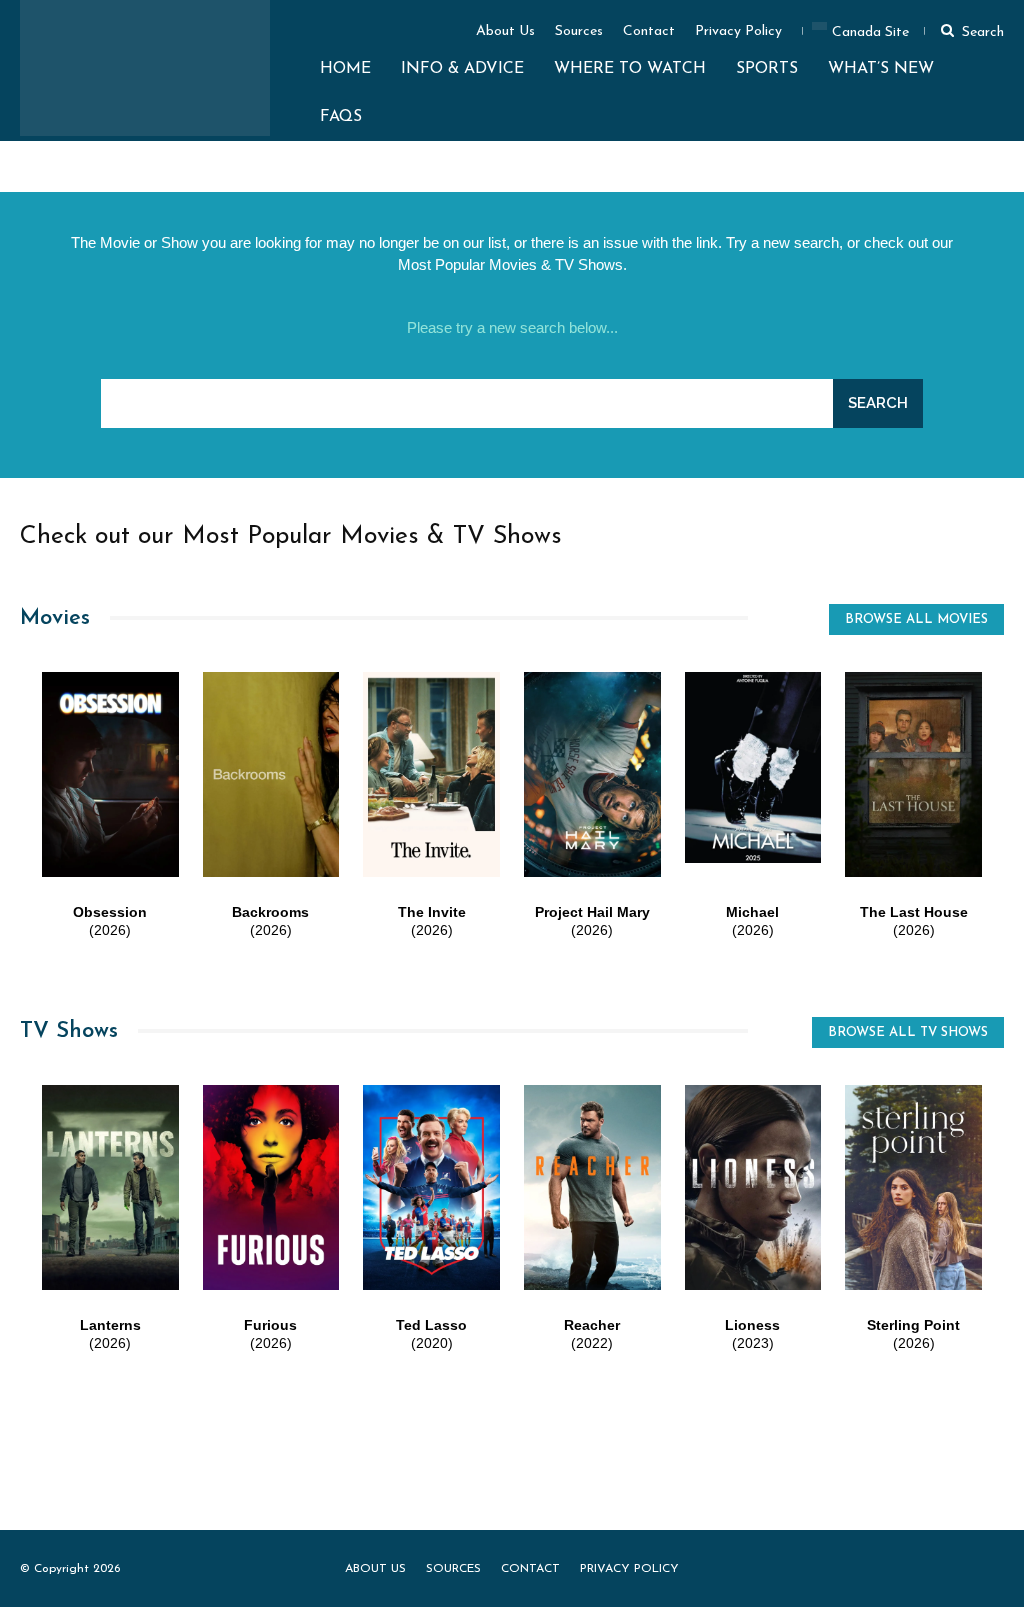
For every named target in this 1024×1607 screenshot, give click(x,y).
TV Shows (69, 1031)
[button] (969, 30)
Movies (55, 618)
